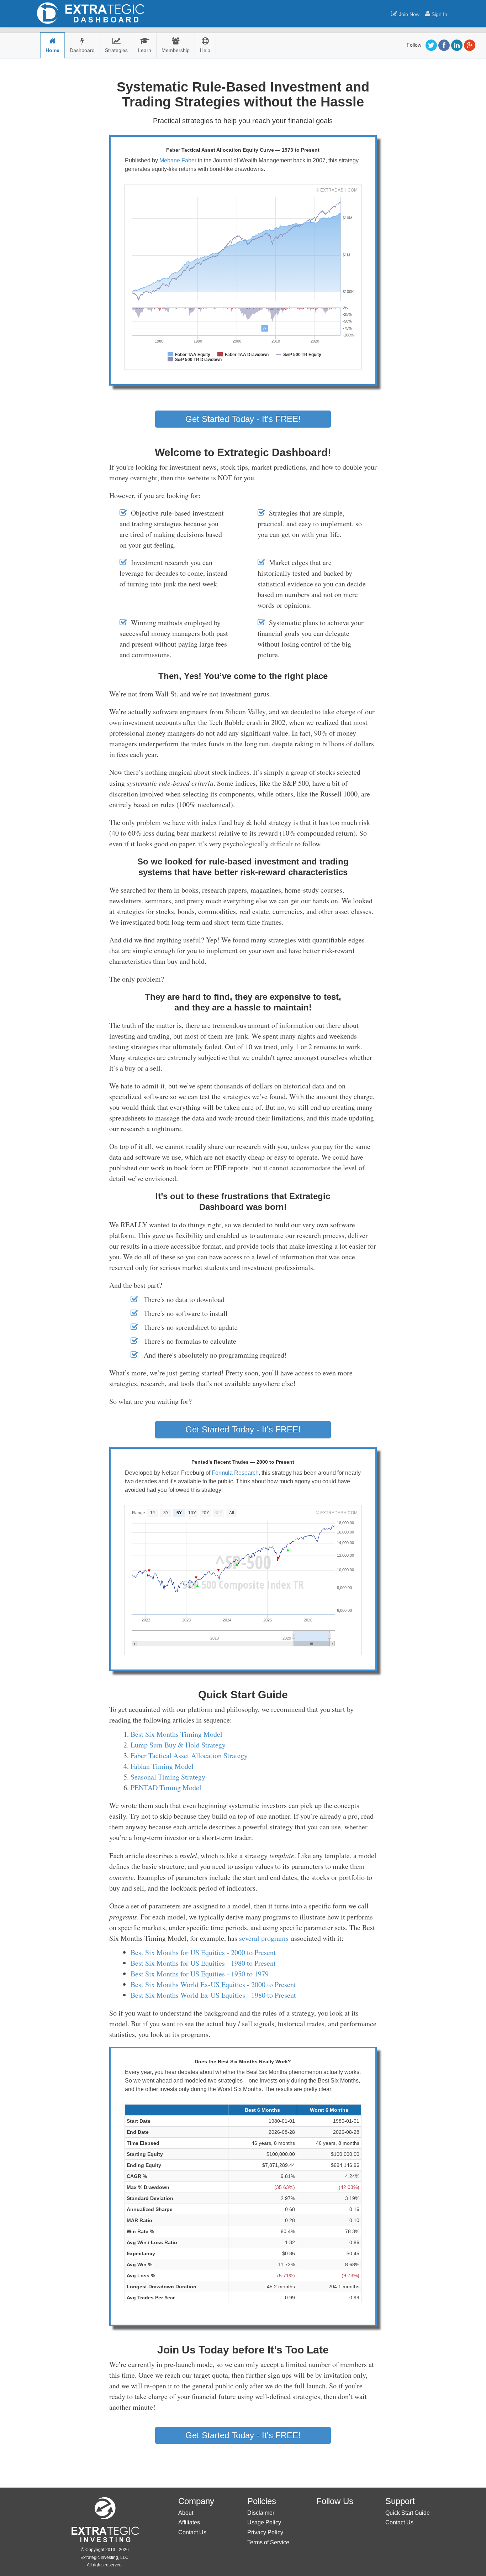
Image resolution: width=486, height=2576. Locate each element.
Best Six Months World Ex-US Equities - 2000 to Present (213, 1984)
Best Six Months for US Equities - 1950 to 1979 (200, 1974)
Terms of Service (268, 2542)
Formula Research (235, 1473)
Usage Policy (264, 2522)
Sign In (439, 14)
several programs (264, 1938)
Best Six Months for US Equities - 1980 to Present (203, 1963)
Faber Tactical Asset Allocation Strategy (189, 1755)
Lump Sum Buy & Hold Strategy (178, 1745)
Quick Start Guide (408, 2513)
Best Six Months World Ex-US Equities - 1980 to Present (213, 1995)
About (186, 2513)
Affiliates (189, 2522)
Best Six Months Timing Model (176, 1734)
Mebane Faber (178, 160)
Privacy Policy (265, 2532)
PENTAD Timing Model (166, 1788)
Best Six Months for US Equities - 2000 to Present (203, 1952)
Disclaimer (261, 2513)
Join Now (408, 14)
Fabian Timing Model (162, 1766)
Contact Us (192, 2532)
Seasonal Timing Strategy (168, 1777)
